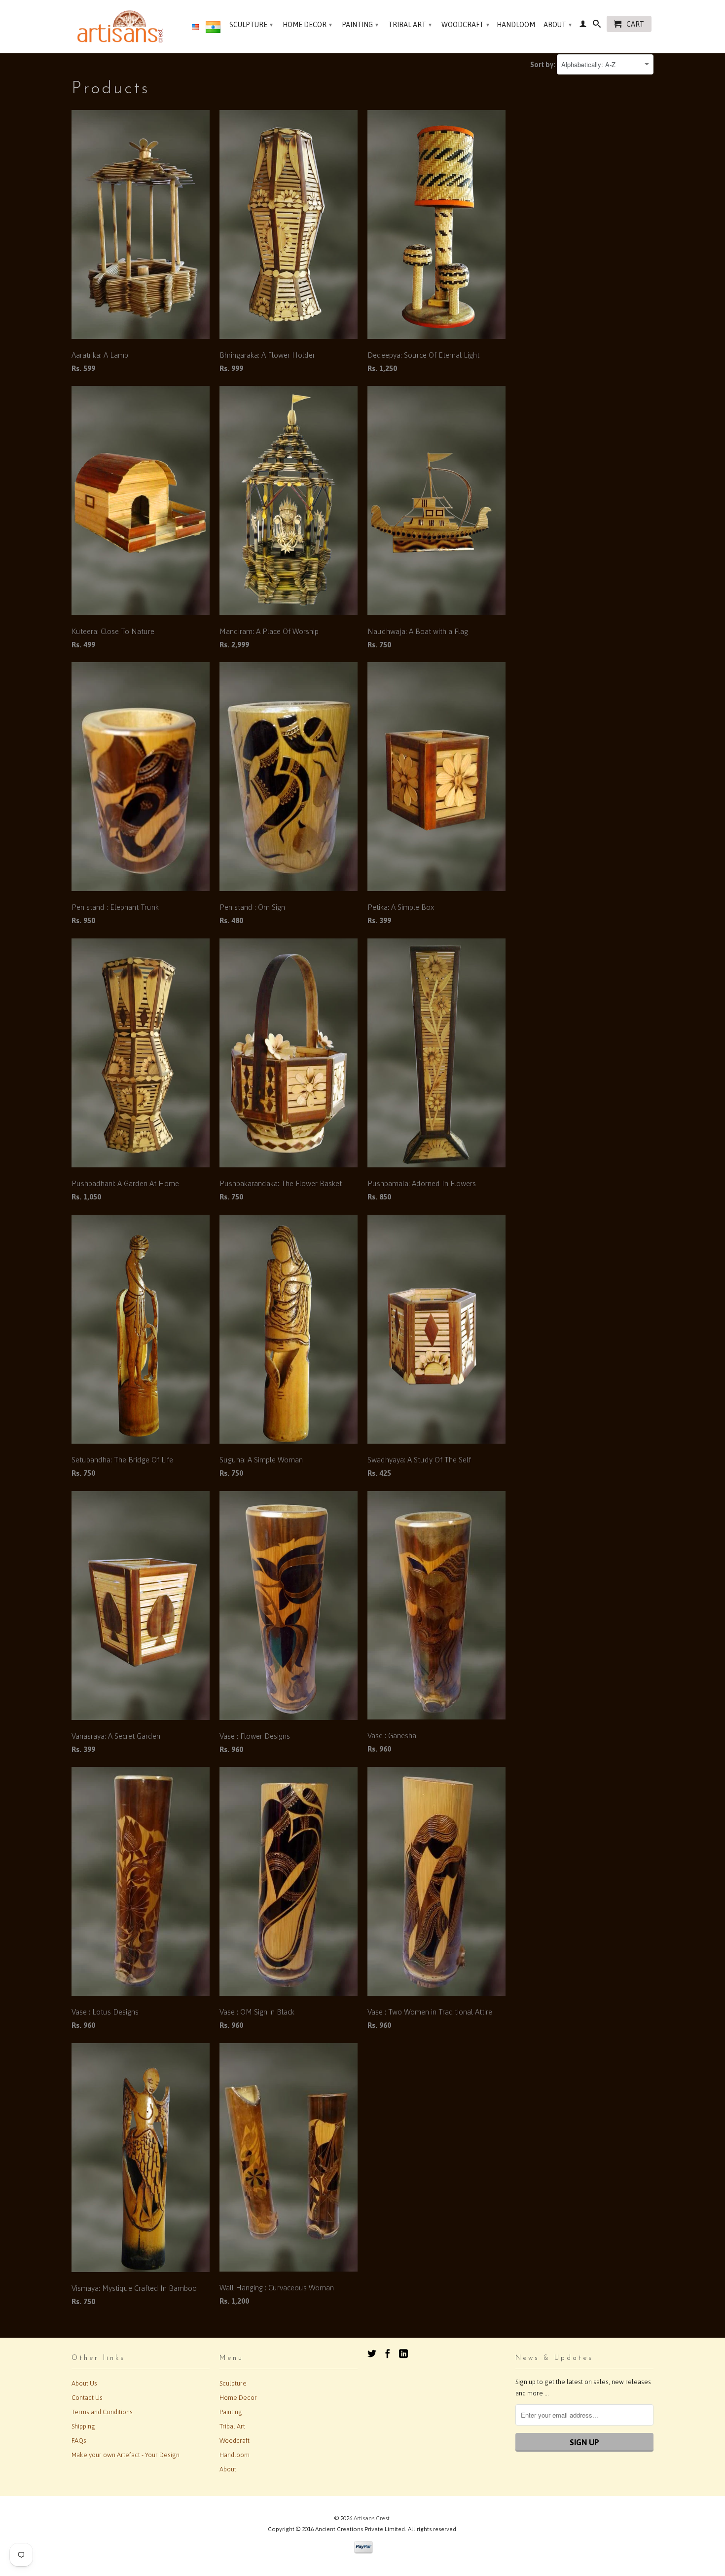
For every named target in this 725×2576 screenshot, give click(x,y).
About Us (84, 2383)
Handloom (516, 25)
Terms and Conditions (102, 2412)
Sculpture (251, 25)
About (558, 25)
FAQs (79, 2441)
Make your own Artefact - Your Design (126, 2455)
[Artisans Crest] (122, 26)
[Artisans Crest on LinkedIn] (403, 2353)
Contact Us (87, 2398)
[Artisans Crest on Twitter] (372, 2353)
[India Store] (213, 29)
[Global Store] (195, 28)
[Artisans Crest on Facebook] (388, 2353)
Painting (360, 25)
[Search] (597, 26)
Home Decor (307, 25)
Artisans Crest (372, 2518)
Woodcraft (465, 25)
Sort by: (544, 65)
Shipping (83, 2426)
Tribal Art (410, 25)
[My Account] (583, 26)
